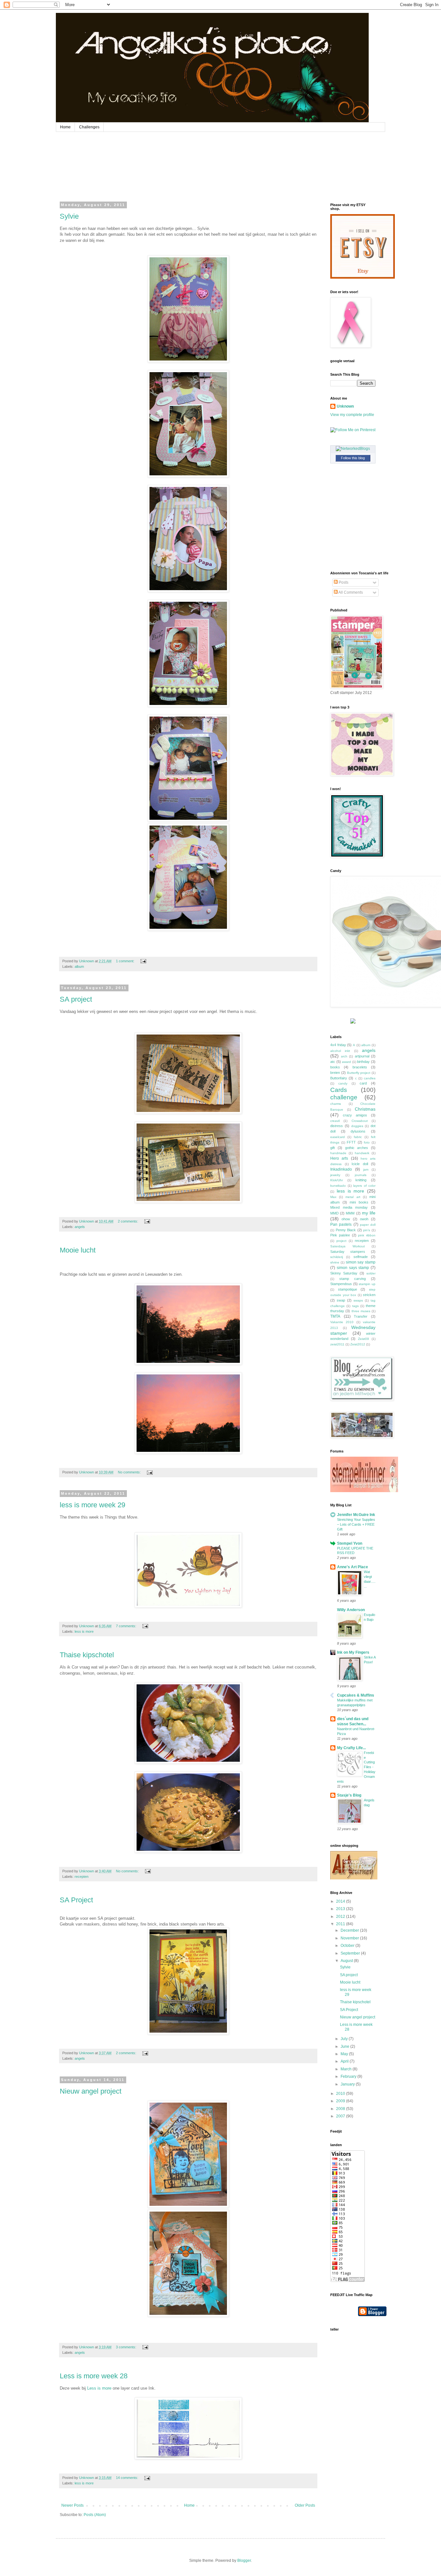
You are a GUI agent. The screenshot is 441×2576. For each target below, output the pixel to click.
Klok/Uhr (337, 1180)
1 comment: (126, 961)
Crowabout (360, 1121)
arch (344, 1056)
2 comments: (128, 1221)
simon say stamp (361, 1262)
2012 (341, 1917)
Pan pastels (341, 1224)
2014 (341, 1901)
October (348, 1946)
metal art (353, 1197)
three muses (361, 1311)
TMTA (335, 1316)
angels (80, 1227)
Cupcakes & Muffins (356, 1695)
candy (343, 1083)
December (350, 1930)
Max (333, 1197)
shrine (335, 1262)
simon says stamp (353, 1268)
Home (65, 127)
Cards (339, 1090)
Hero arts (339, 1158)
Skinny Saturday (344, 1273)
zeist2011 (337, 1344)
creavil (335, 1121)
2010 (341, 2094)
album (79, 966)
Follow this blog (353, 458)
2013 (341, 1909)
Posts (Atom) (95, 2515)
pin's (367, 1230)
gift (333, 1148)
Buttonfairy (339, 1078)
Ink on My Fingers (353, 1652)
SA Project (76, 1900)
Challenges (89, 127)
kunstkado (338, 1186)
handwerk (362, 1153)
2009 (341, 2101)
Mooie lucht (78, 1250)
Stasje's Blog (349, 1795)
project (341, 1241)
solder (371, 1273)
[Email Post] (143, 961)
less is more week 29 (92, 1505)
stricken (369, 1295)
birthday (363, 1062)
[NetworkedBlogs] (353, 449)
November (350, 1938)
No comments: (130, 1472)
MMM (350, 1213)
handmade (338, 1153)
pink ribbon (367, 1235)
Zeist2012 (358, 1344)
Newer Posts (72, 2505)
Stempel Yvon (350, 1543)
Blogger (244, 2561)
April (345, 2061)
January (348, 2084)
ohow (346, 1219)
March (347, 2069)
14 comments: (128, 2478)
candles (370, 1078)
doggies (357, 1126)
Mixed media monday (349, 1207)
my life (369, 1213)
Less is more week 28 (94, 2376)
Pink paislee (340, 1235)
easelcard (338, 1137)
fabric (358, 1137)
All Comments (350, 592)
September (351, 1953)
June (345, 2046)
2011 (341, 1924)
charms (336, 1104)
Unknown (345, 406)
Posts (343, 582)
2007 (341, 2116)
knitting (361, 1180)
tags (355, 1306)
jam (366, 1169)
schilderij (337, 1257)
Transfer (361, 1316)
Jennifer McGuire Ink (356, 1515)
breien (335, 1073)
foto (367, 1142)
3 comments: (127, 2347)
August (347, 1961)
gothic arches (357, 1148)
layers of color (364, 1186)
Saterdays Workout (348, 1246)
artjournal (362, 1056)
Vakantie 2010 (342, 1322)
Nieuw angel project (91, 2091)
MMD (334, 1213)
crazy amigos (355, 1115)
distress (337, 1126)
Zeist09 (364, 1339)
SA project (76, 999)
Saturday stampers (348, 1252)
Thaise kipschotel (87, 1655)
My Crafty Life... (351, 1748)
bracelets (360, 1067)
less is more (84, 1631)
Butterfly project (359, 1073)
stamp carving (353, 1279)
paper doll (368, 1225)
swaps (358, 1300)
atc (333, 1062)
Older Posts (305, 2505)
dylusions (358, 1131)
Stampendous (341, 1284)
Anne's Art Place (353, 1567)
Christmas (365, 1109)
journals (361, 1175)
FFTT (351, 1142)
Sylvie (69, 216)
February (349, 2076)
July (345, 2039)
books (335, 1067)
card (363, 1083)
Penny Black (346, 1230)
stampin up (367, 1284)
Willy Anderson (351, 1610)
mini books (359, 1202)
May (345, 2054)
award (346, 1062)
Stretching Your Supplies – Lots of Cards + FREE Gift (356, 1524)
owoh (364, 1219)
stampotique (348, 1289)
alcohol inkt (340, 1051)
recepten (82, 1877)
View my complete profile (352, 415)
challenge (344, 1097)
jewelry (335, 1175)
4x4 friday (338, 1045)
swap (341, 1300)
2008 (341, 2109)
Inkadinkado (341, 1169)
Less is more (99, 2388)
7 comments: (127, 1626)
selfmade (361, 1257)
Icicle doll (360, 1164)
